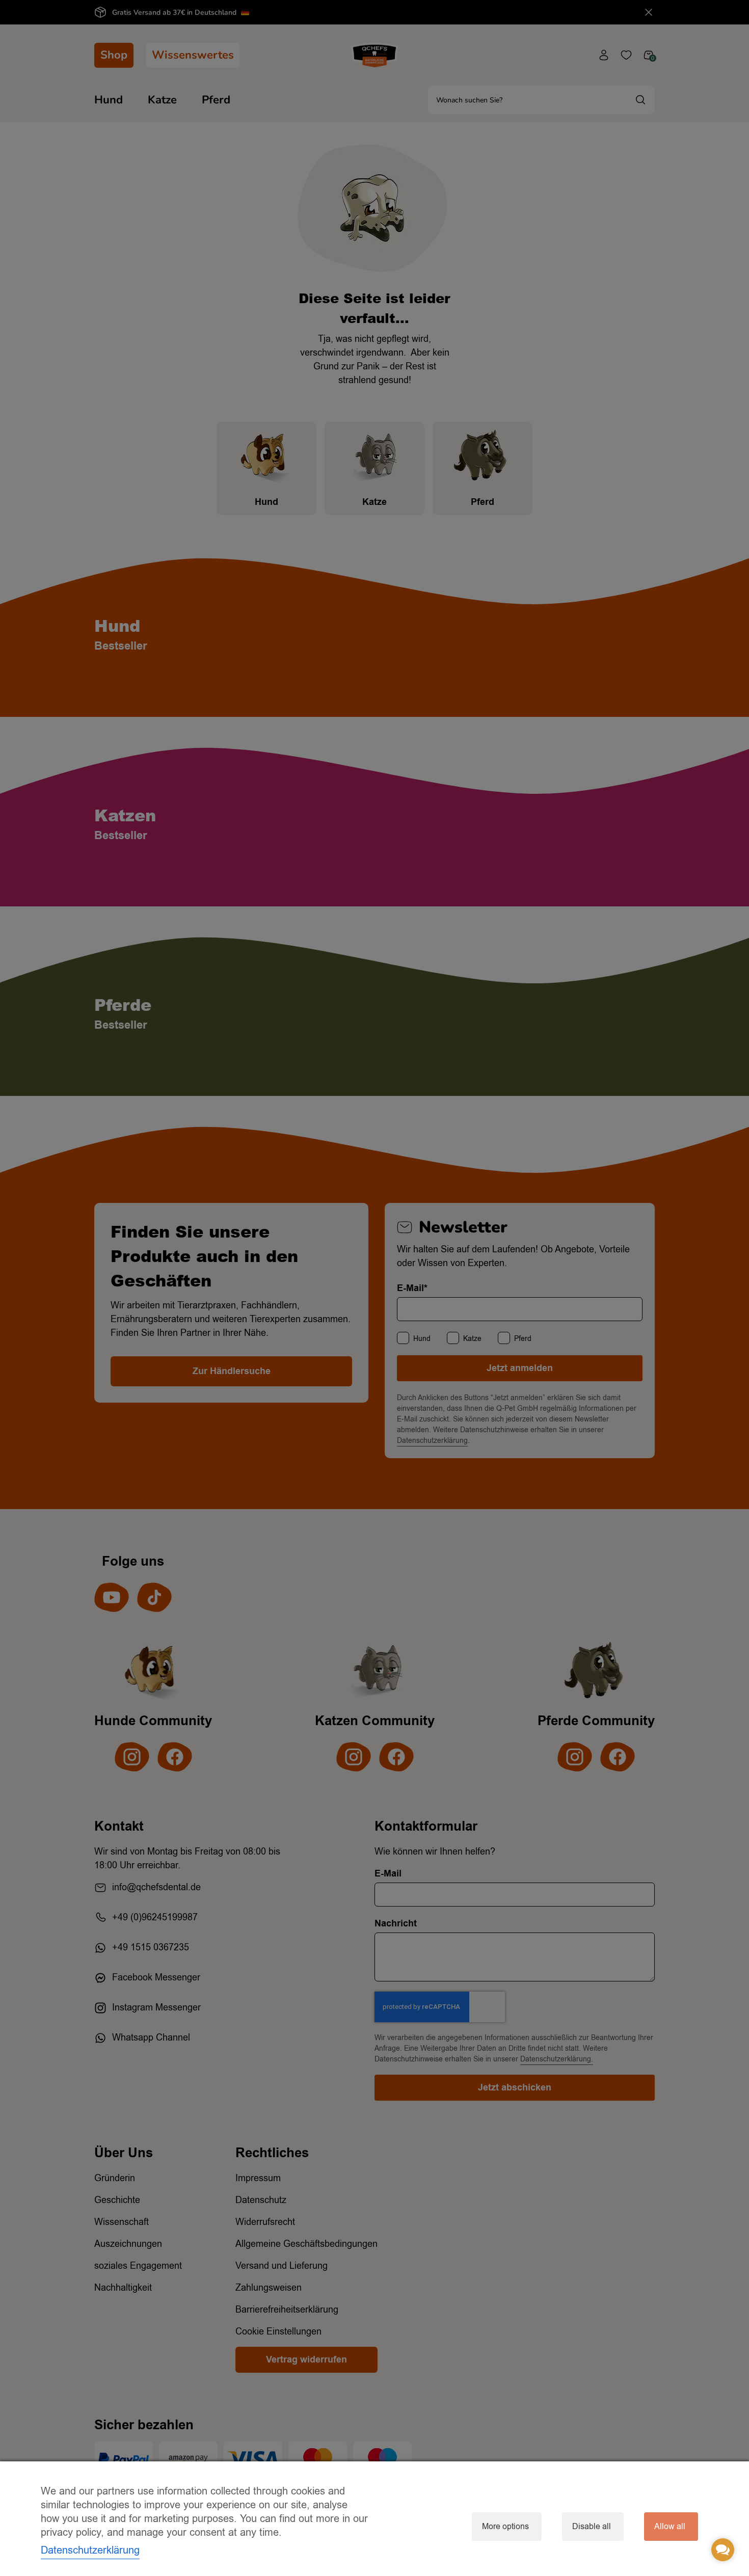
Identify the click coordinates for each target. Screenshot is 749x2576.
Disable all (592, 2527)
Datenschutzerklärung (90, 2550)
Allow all (670, 2527)
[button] (723, 2550)
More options (505, 2527)
